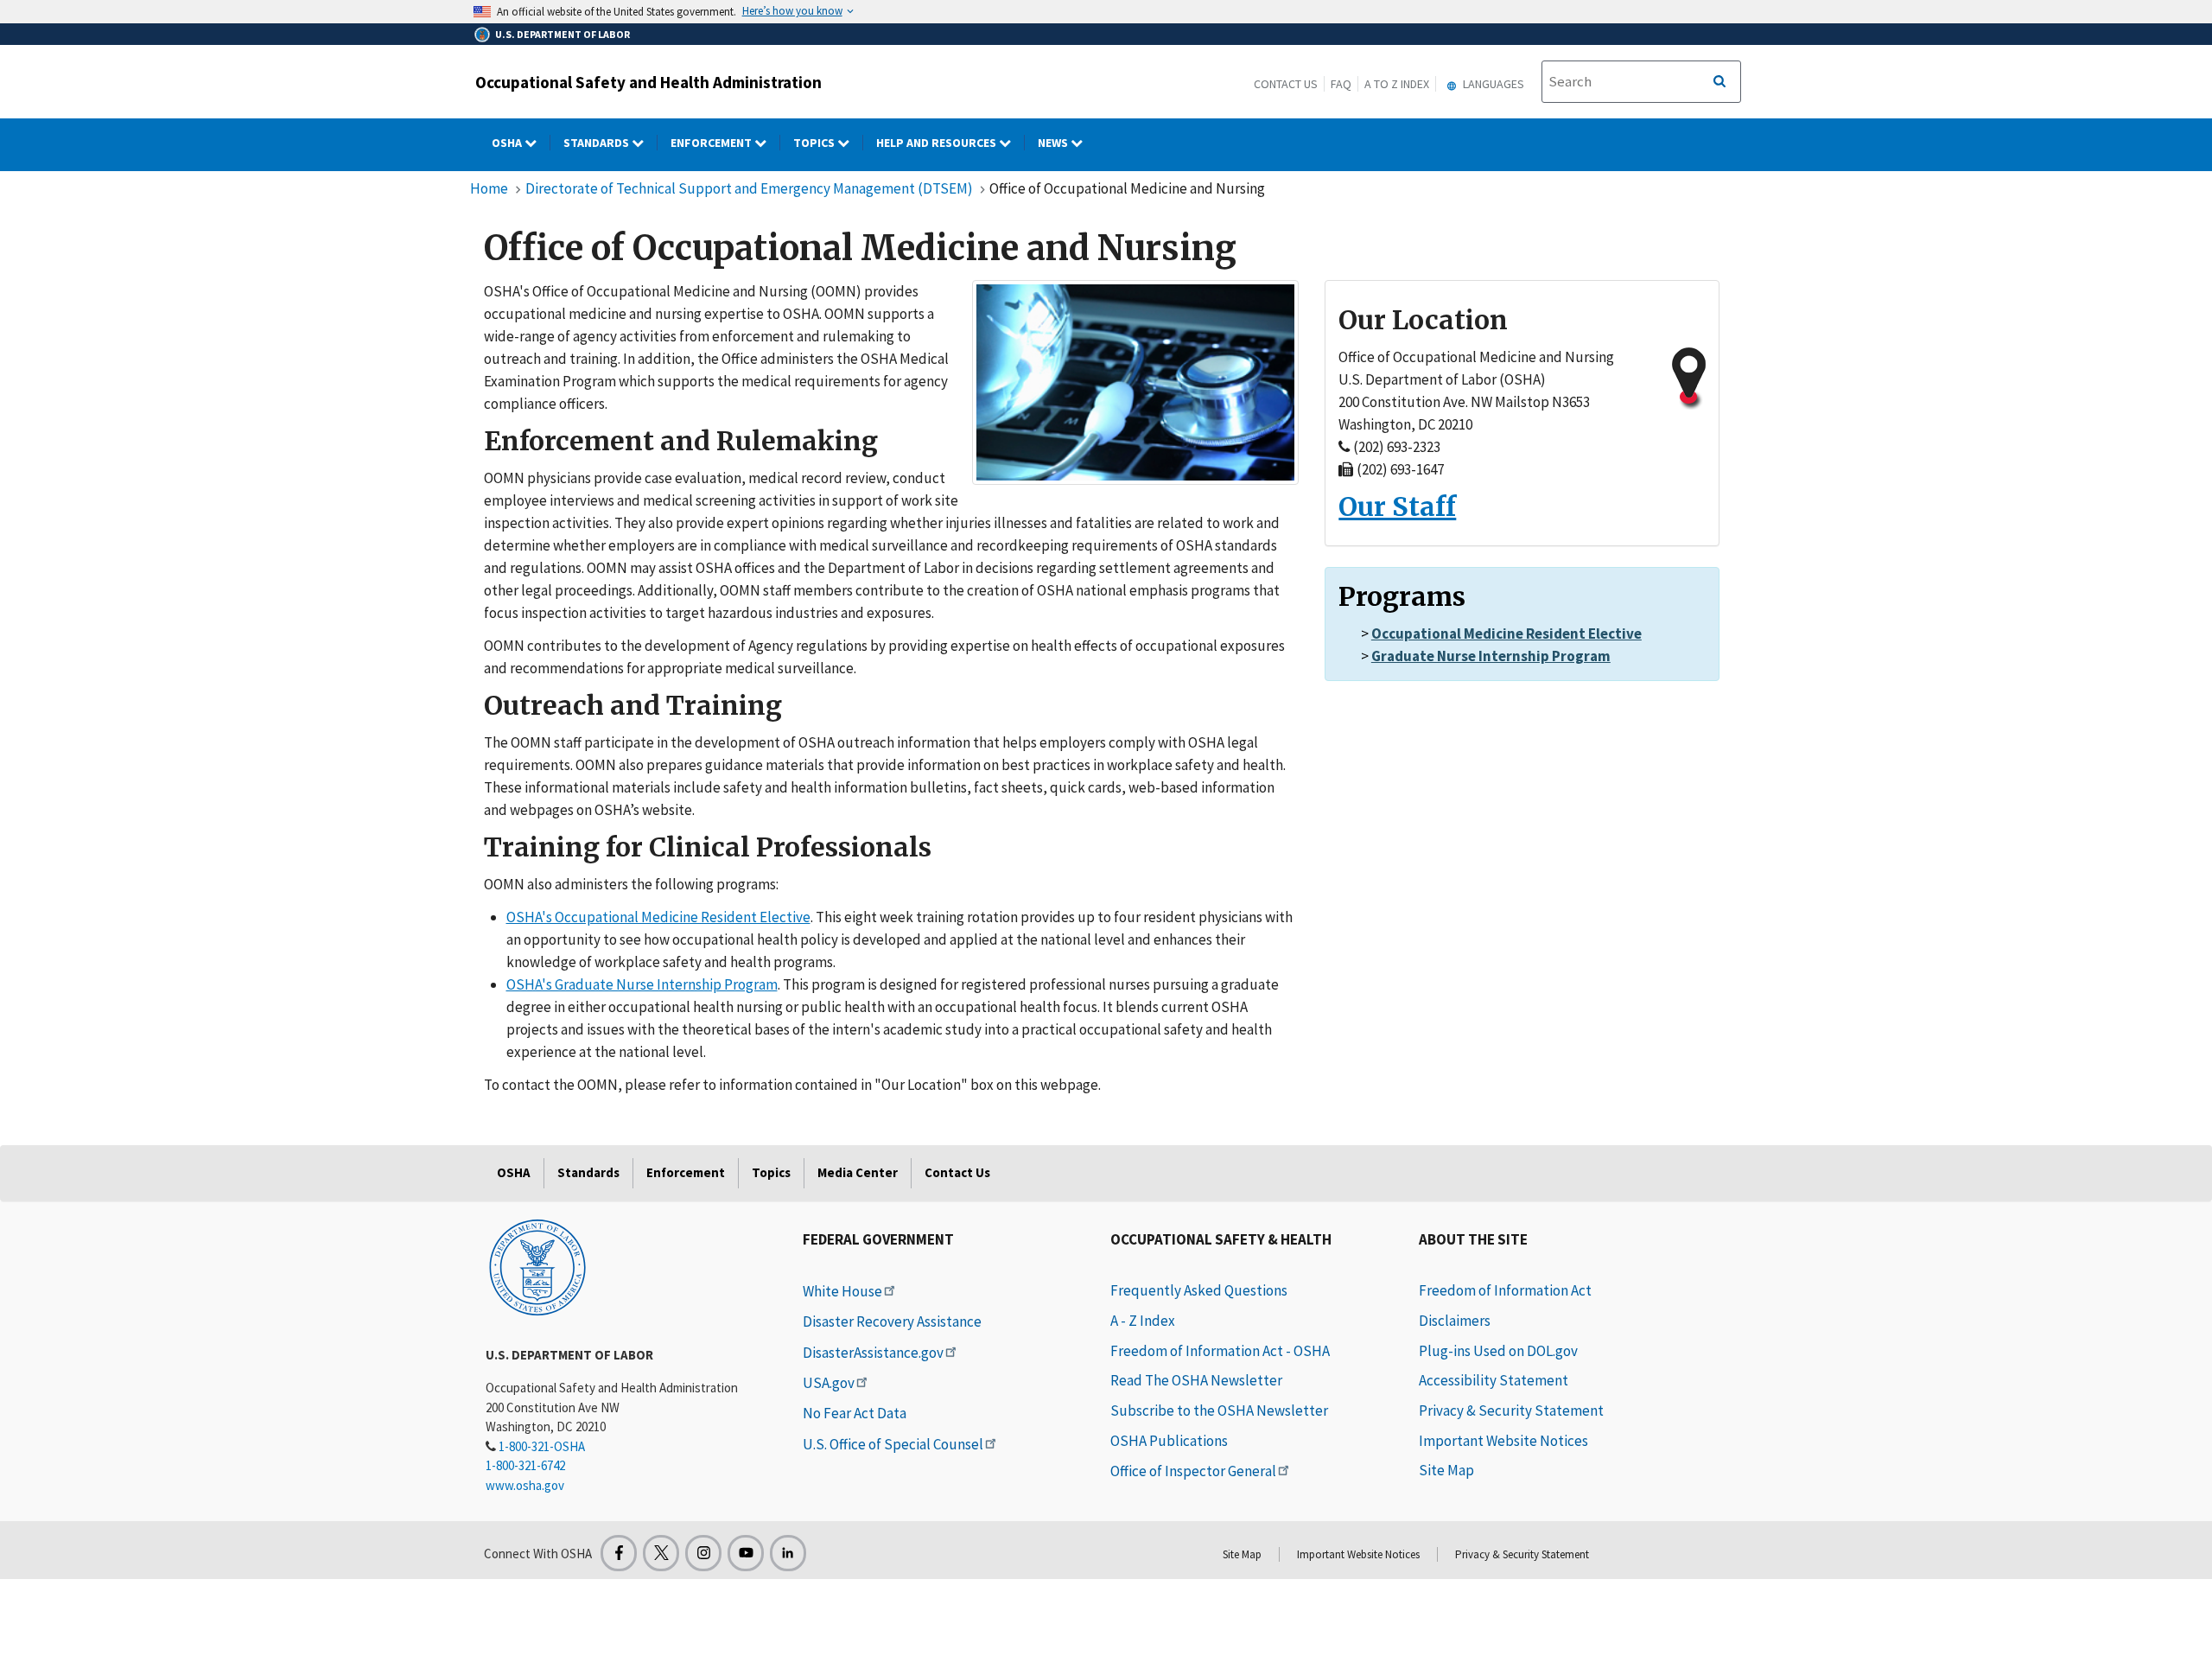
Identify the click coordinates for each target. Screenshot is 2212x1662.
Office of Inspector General (1193, 1471)
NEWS (1054, 143)
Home (489, 188)
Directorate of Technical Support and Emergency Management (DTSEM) (750, 188)
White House (842, 1291)
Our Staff (1397, 506)
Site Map (1446, 1470)
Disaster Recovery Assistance (892, 1321)
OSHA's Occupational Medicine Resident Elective (658, 917)
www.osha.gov (525, 1485)
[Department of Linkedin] (788, 1553)
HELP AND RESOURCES (938, 143)
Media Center (858, 1172)
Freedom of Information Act (1505, 1290)
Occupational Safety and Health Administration (648, 82)
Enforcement (712, 143)
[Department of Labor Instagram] (703, 1553)
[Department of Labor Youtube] (746, 1553)
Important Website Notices (1503, 1441)
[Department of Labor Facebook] (619, 1553)
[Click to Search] (1719, 82)
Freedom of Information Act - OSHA (1220, 1351)
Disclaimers (1455, 1321)
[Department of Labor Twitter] (661, 1553)
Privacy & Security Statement (1511, 1410)
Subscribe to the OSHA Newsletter (1219, 1410)
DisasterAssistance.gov (873, 1353)
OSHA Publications (1169, 1441)
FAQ (1341, 84)
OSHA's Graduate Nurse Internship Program (642, 984)
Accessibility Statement (1494, 1380)
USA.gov (829, 1383)
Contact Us (1286, 84)
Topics (815, 143)
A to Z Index (1397, 84)
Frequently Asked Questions (1199, 1290)
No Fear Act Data (855, 1413)
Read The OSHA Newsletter (1196, 1380)
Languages (1492, 84)
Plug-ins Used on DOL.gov (1498, 1351)
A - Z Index (1143, 1321)
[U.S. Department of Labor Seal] (537, 1266)
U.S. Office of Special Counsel (893, 1444)
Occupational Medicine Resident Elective (1506, 634)
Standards (597, 143)
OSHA (508, 143)
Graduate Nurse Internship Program (1491, 656)
